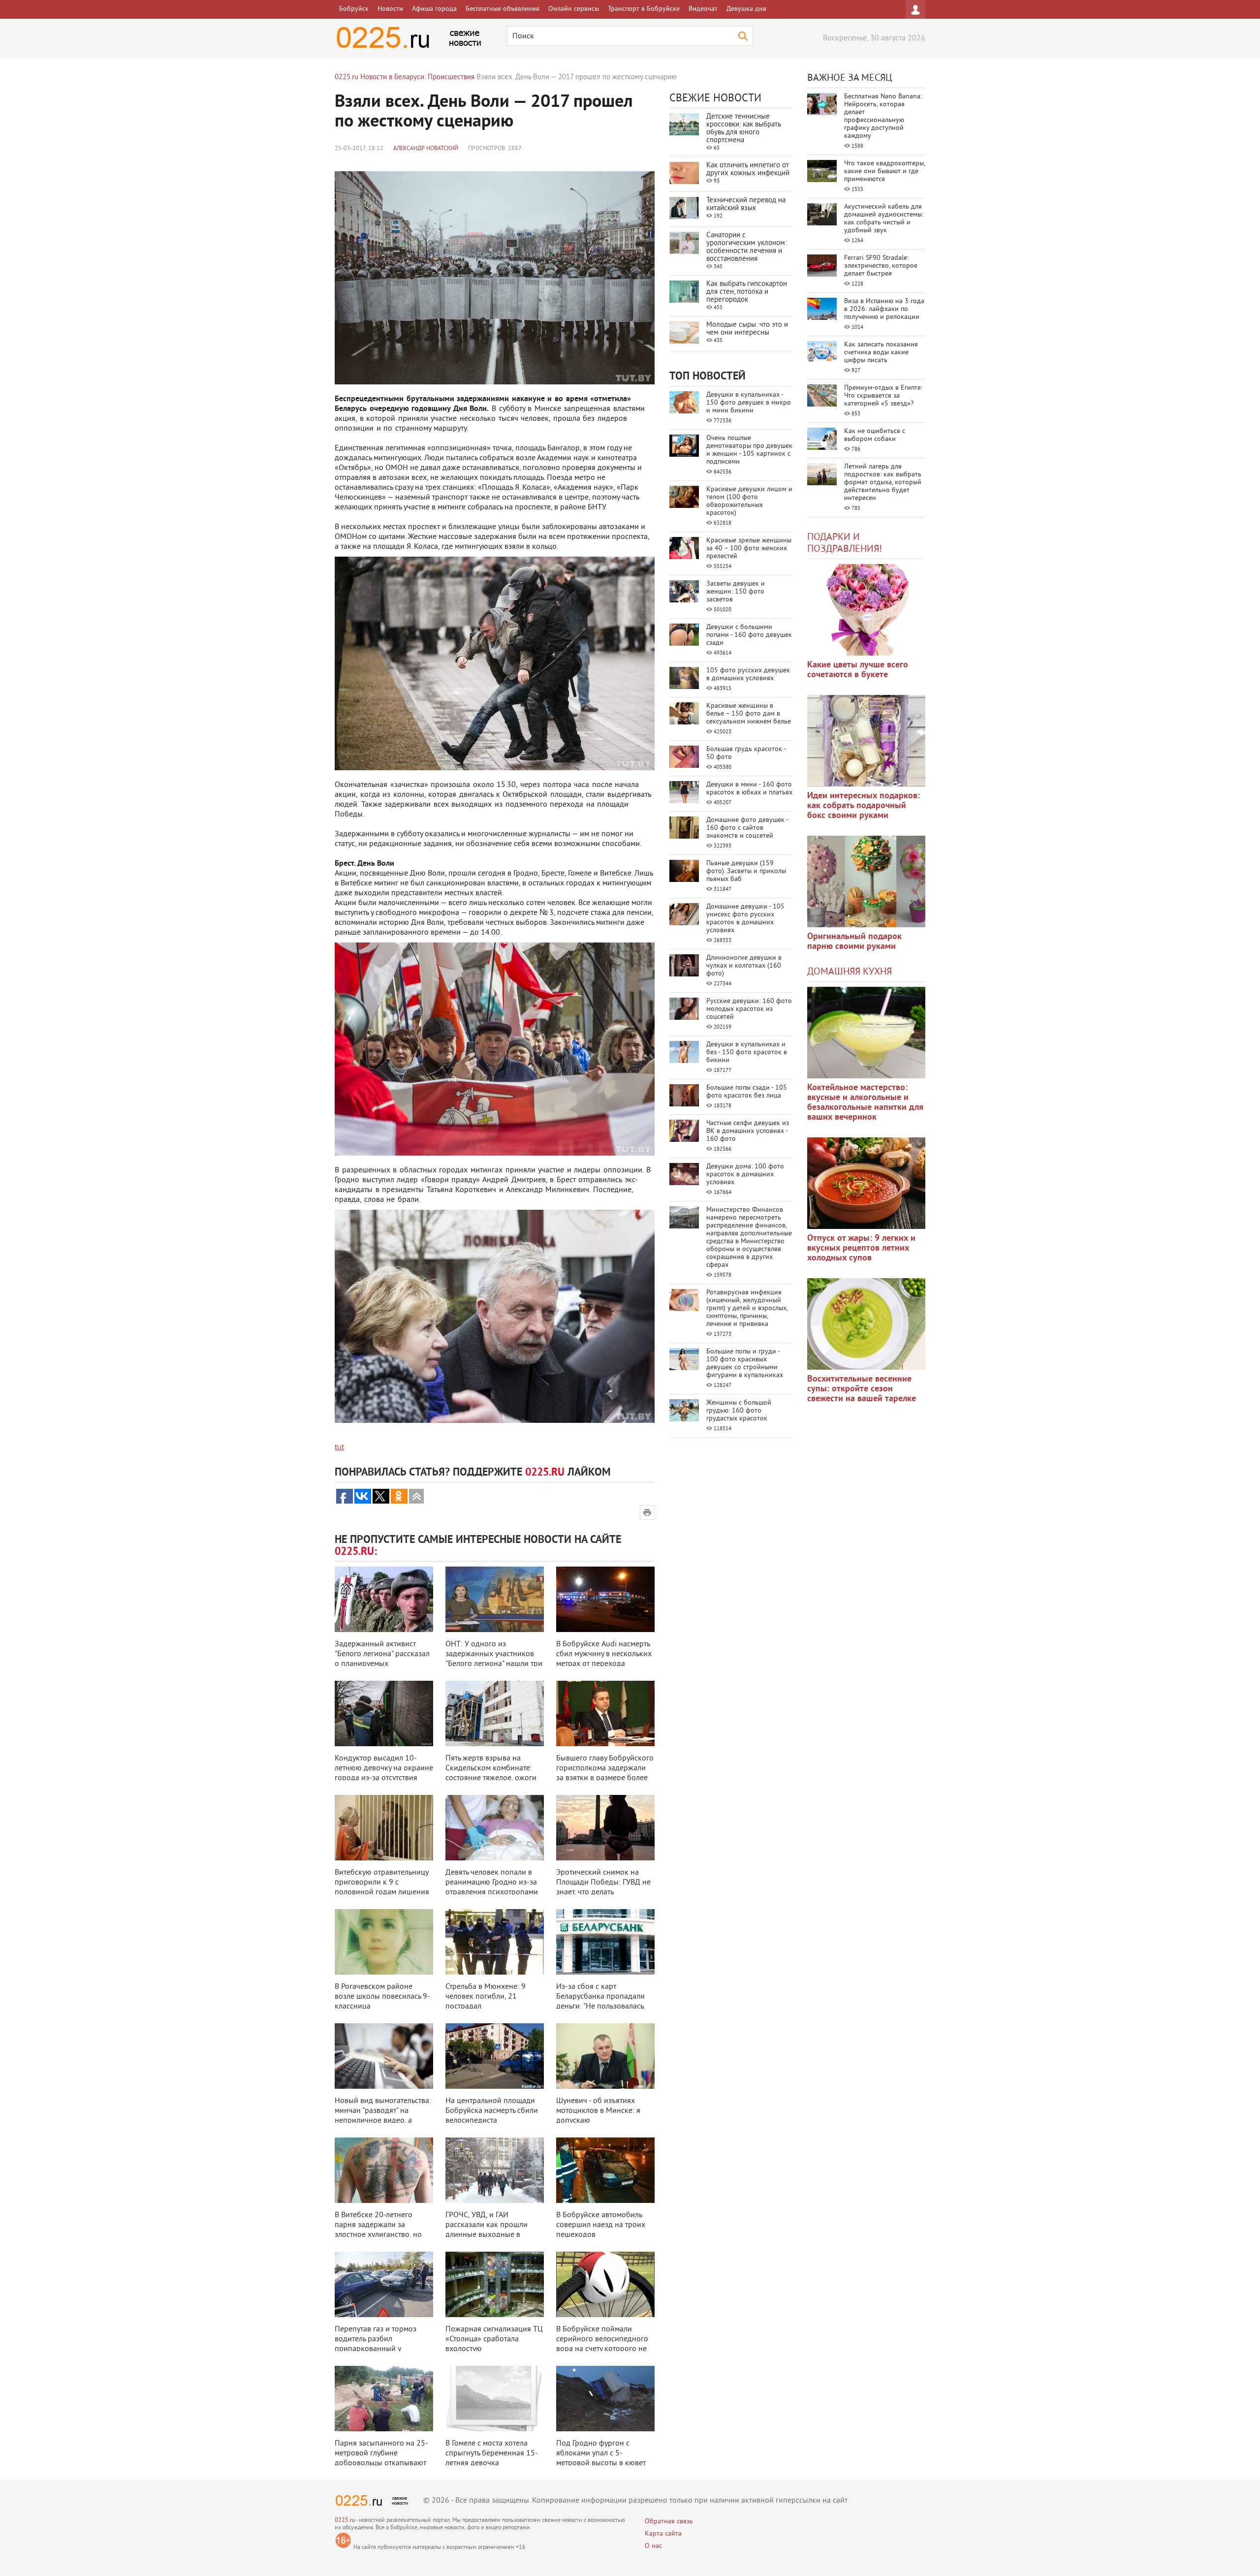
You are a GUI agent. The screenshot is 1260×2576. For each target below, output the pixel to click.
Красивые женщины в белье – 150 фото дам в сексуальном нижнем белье (749, 714)
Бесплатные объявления (503, 9)
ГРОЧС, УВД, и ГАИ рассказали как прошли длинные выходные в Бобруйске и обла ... (487, 2230)
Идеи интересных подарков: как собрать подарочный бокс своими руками (864, 806)
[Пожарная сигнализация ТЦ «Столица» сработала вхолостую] (495, 2284)
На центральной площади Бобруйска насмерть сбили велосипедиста (492, 2111)
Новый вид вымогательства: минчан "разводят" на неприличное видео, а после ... (383, 2116)
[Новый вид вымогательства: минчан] (384, 2056)
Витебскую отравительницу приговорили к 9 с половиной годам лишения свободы (382, 1887)
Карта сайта (663, 2534)
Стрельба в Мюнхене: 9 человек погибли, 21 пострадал (486, 1997)
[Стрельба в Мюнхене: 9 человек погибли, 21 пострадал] (495, 1942)
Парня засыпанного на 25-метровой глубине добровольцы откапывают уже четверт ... (381, 2458)
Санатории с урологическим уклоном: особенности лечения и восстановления (746, 247)
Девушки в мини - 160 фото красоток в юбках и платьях (749, 789)
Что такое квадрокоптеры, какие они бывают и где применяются (884, 172)
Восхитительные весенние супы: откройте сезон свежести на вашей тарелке (862, 1389)
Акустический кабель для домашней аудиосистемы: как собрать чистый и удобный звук (884, 219)
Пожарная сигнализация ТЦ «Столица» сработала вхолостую (494, 2339)
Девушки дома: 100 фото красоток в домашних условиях (745, 1175)
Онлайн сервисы (574, 9)
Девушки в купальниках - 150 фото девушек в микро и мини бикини (749, 403)
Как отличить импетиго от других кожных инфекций (748, 170)
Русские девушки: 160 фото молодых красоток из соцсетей (749, 1009)
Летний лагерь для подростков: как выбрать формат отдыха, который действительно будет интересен (883, 483)
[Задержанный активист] (384, 1599)
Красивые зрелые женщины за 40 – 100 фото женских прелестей (749, 549)
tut (339, 1447)
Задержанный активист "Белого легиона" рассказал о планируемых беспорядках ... (382, 1659)
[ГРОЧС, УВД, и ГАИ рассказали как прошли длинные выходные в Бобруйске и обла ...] (495, 2170)
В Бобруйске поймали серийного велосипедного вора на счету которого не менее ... (602, 2344)
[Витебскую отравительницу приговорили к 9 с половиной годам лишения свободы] (384, 1828)
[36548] (866, 1324)
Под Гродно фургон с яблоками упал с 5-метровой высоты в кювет (601, 2453)
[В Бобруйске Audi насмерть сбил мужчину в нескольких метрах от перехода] (605, 1599)
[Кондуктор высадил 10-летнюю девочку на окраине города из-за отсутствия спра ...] (384, 1713)
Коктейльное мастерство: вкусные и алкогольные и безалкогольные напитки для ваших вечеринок (865, 1103)
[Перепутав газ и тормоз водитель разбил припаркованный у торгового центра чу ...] (384, 2284)
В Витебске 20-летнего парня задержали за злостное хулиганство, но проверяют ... (378, 2230)
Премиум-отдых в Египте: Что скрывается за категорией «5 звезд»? (883, 396)
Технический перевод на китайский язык (746, 204)
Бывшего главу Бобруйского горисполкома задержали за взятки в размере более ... (605, 1773)
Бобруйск (354, 9)
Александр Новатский (426, 149)
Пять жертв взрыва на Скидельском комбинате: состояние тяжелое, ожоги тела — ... (491, 1773)
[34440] (866, 881)
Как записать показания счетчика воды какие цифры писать (881, 353)
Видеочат (703, 9)
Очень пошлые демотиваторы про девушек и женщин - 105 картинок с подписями (749, 450)
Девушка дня (746, 9)
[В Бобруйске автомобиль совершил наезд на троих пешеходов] (605, 2170)
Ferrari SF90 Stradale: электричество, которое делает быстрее (881, 266)
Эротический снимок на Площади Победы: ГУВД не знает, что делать (603, 1883)
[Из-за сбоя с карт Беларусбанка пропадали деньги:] (605, 1942)
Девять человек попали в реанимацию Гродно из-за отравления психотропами (492, 1883)
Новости (390, 9)
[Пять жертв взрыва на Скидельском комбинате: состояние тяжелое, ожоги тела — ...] (495, 1713)
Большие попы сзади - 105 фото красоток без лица (747, 1092)
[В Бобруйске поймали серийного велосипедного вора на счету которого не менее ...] (605, 2284)
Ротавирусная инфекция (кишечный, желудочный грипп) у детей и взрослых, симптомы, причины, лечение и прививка (747, 1308)
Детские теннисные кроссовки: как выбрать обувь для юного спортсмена (743, 129)
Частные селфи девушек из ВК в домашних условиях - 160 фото (748, 1131)
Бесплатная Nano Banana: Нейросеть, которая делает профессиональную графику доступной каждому (883, 116)
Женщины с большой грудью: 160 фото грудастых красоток (739, 1411)
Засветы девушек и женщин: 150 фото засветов (736, 592)
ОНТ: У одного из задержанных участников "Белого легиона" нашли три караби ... (494, 1659)
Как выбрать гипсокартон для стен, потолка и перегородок (747, 292)
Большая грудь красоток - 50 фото (746, 753)
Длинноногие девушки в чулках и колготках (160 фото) (744, 966)
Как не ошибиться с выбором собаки (875, 435)
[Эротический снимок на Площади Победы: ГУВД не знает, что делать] (605, 1828)
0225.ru (345, 2521)
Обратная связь (669, 2522)
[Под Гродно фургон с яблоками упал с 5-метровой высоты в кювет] (605, 2399)
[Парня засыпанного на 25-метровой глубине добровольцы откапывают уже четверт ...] (384, 2399)
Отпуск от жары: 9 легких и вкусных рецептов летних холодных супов (861, 1248)
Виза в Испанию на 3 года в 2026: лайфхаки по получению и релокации (884, 309)
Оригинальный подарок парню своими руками (854, 942)
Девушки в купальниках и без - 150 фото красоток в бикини (747, 1052)
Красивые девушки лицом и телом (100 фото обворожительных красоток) (749, 501)
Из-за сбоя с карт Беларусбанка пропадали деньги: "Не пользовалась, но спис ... (601, 2002)
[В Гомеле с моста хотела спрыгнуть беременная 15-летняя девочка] (495, 2399)
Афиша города (434, 9)
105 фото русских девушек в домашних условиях (748, 675)
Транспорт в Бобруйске (644, 9)
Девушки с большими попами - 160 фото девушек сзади (749, 635)
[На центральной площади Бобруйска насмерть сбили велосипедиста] (495, 2056)
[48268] (866, 741)
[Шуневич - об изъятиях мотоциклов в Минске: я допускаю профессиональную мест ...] (605, 2056)
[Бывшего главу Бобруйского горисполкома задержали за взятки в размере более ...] (605, 1713)
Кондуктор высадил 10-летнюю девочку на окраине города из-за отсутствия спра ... (384, 1773)
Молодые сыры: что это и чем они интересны (747, 329)
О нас (653, 2546)
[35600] (866, 610)
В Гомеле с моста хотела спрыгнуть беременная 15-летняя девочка (492, 2453)
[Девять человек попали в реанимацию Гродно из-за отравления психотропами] (495, 1828)
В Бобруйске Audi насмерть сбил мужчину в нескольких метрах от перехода (604, 1654)
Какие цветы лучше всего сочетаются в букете (858, 670)
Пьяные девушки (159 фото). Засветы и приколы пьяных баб (746, 871)
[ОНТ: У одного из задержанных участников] (495, 1599)
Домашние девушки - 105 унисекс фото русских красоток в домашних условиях (745, 919)
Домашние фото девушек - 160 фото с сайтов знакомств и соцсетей (747, 828)
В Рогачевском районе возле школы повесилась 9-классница (382, 1997)
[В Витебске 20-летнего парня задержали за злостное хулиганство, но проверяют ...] (384, 2170)
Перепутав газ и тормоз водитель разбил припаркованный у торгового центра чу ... (376, 2344)
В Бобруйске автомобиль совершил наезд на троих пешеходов (601, 2225)
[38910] (866, 1033)
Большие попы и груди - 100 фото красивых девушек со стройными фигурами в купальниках (745, 1364)
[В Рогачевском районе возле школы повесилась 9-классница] (384, 1942)
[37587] (866, 1183)
